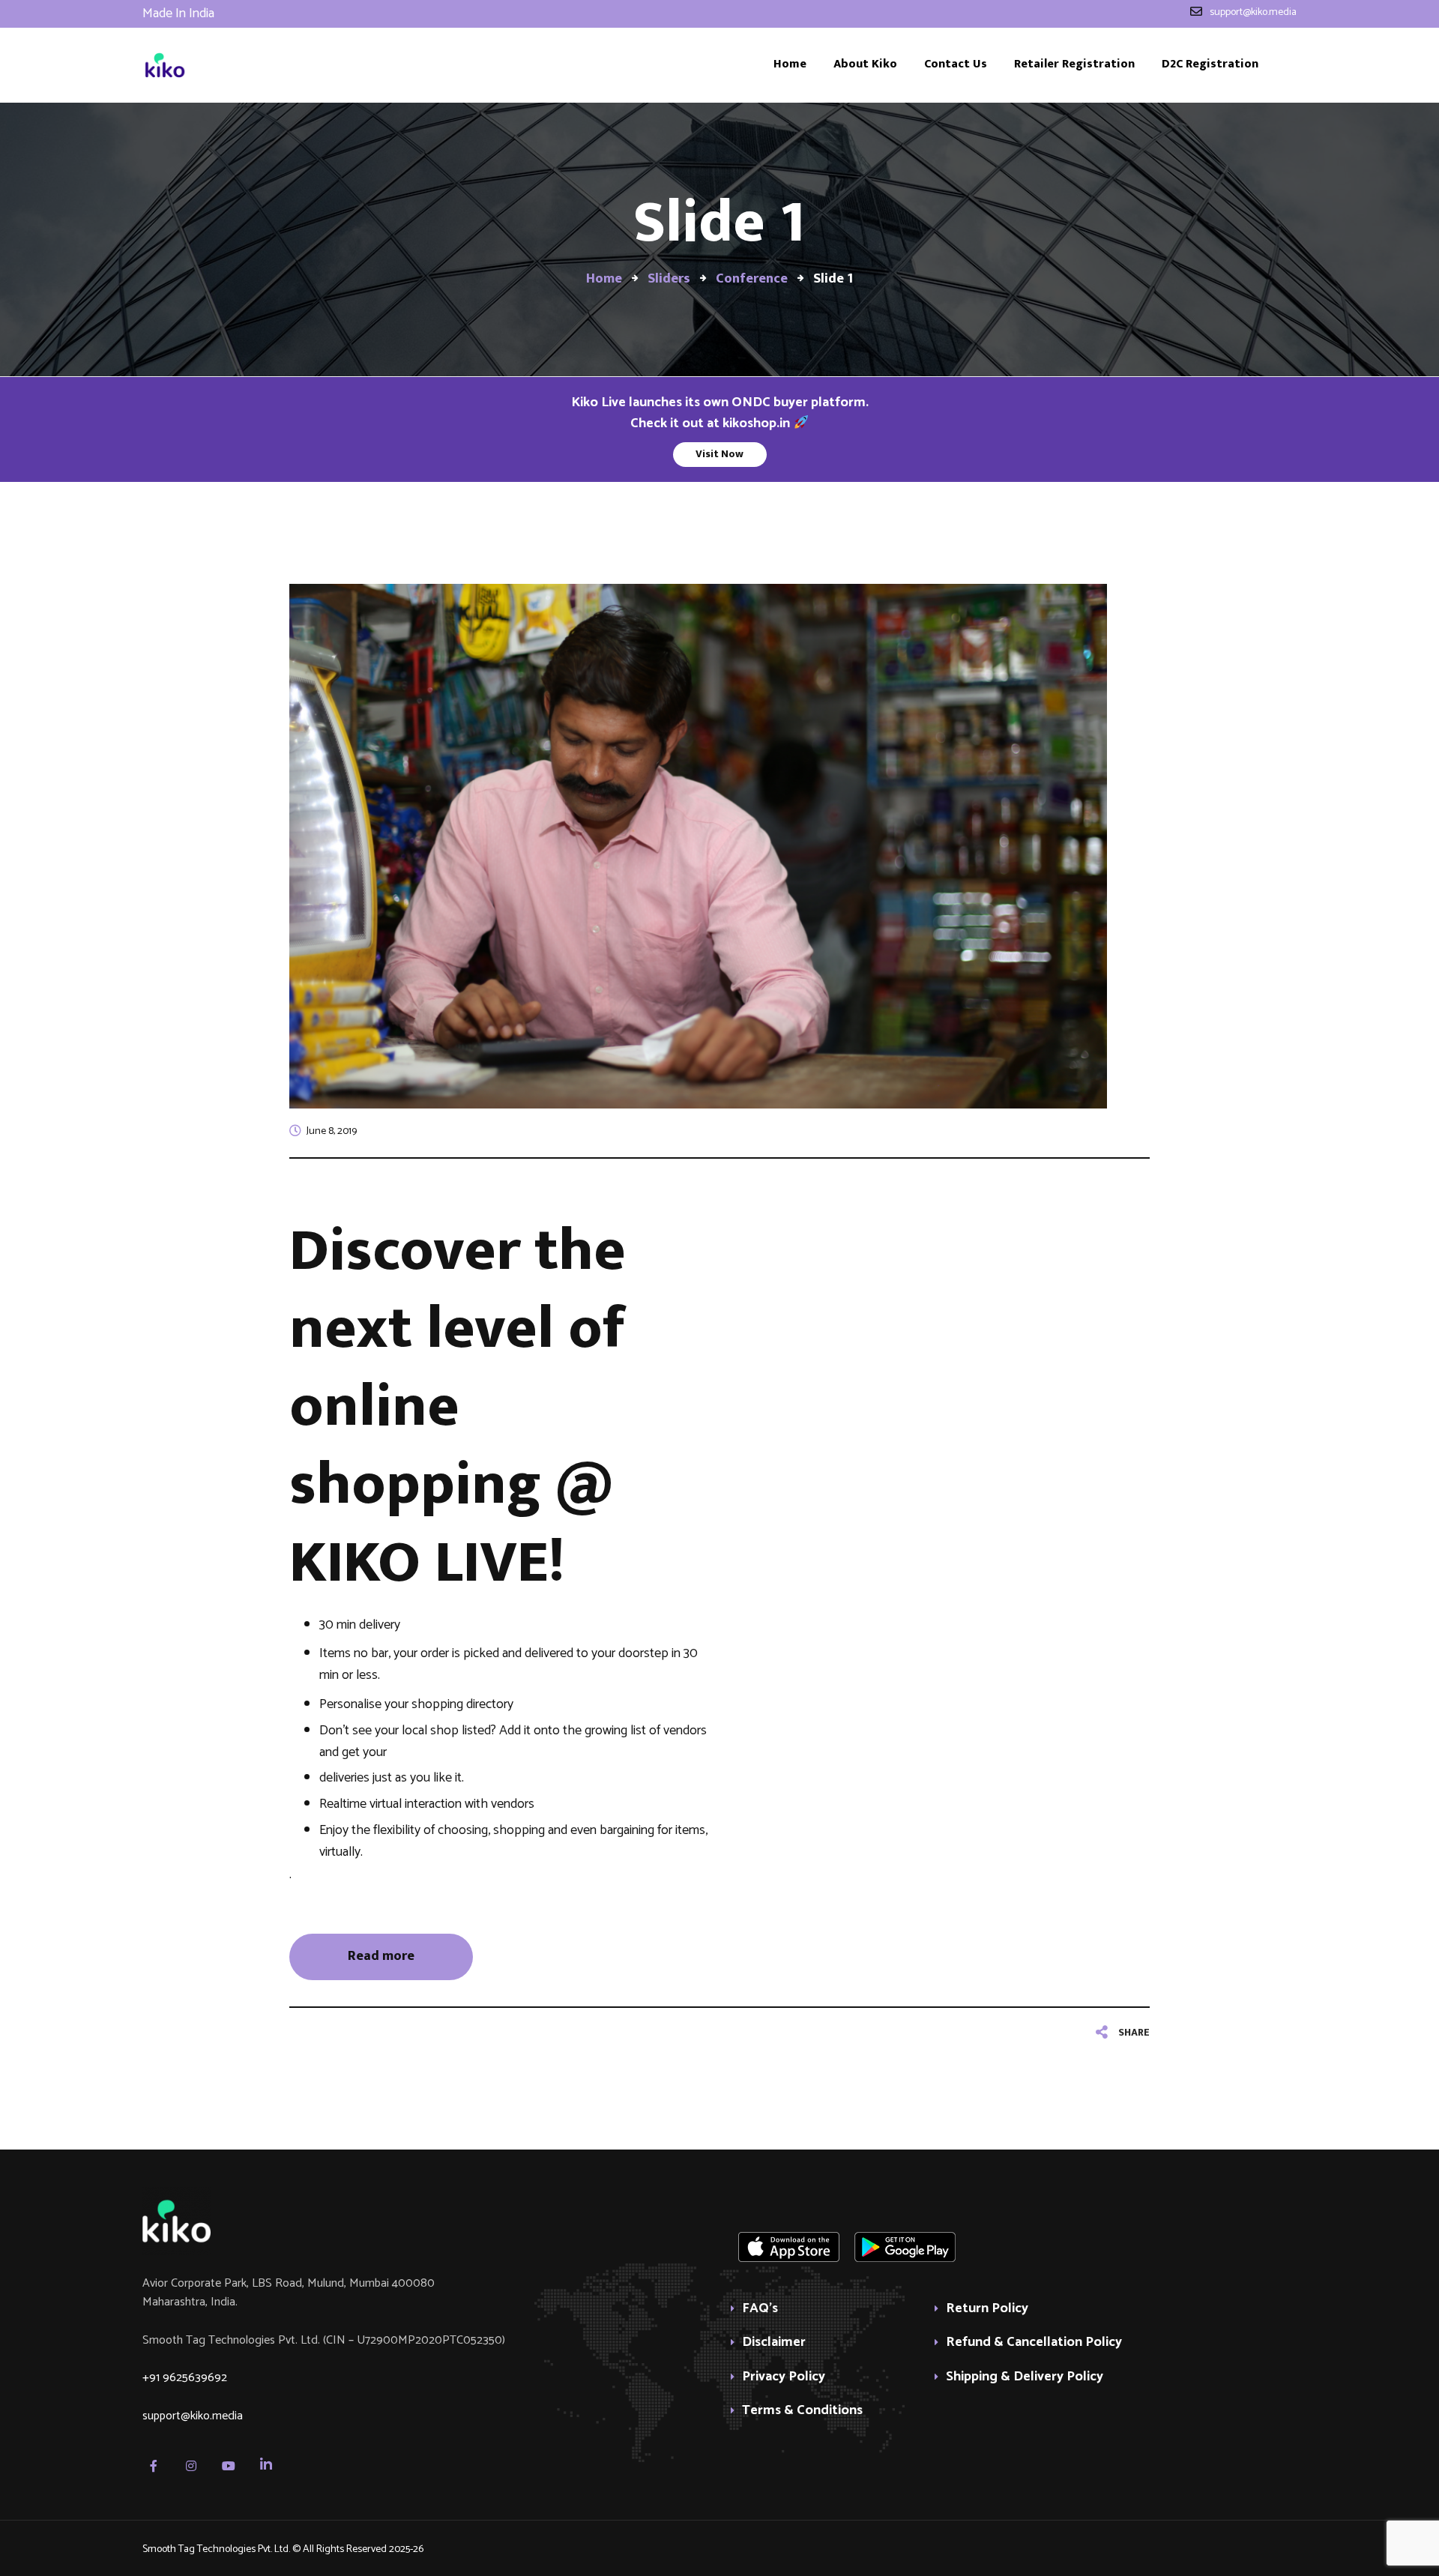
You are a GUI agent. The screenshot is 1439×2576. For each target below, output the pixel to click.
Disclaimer (774, 2343)
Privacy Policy (784, 2378)
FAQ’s (760, 2310)
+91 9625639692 (185, 2378)
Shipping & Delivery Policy (1025, 2378)
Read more (381, 1956)
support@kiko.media (193, 2416)
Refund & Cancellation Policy (1034, 2343)
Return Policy (987, 2310)
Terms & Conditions (802, 2411)
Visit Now (719, 454)
